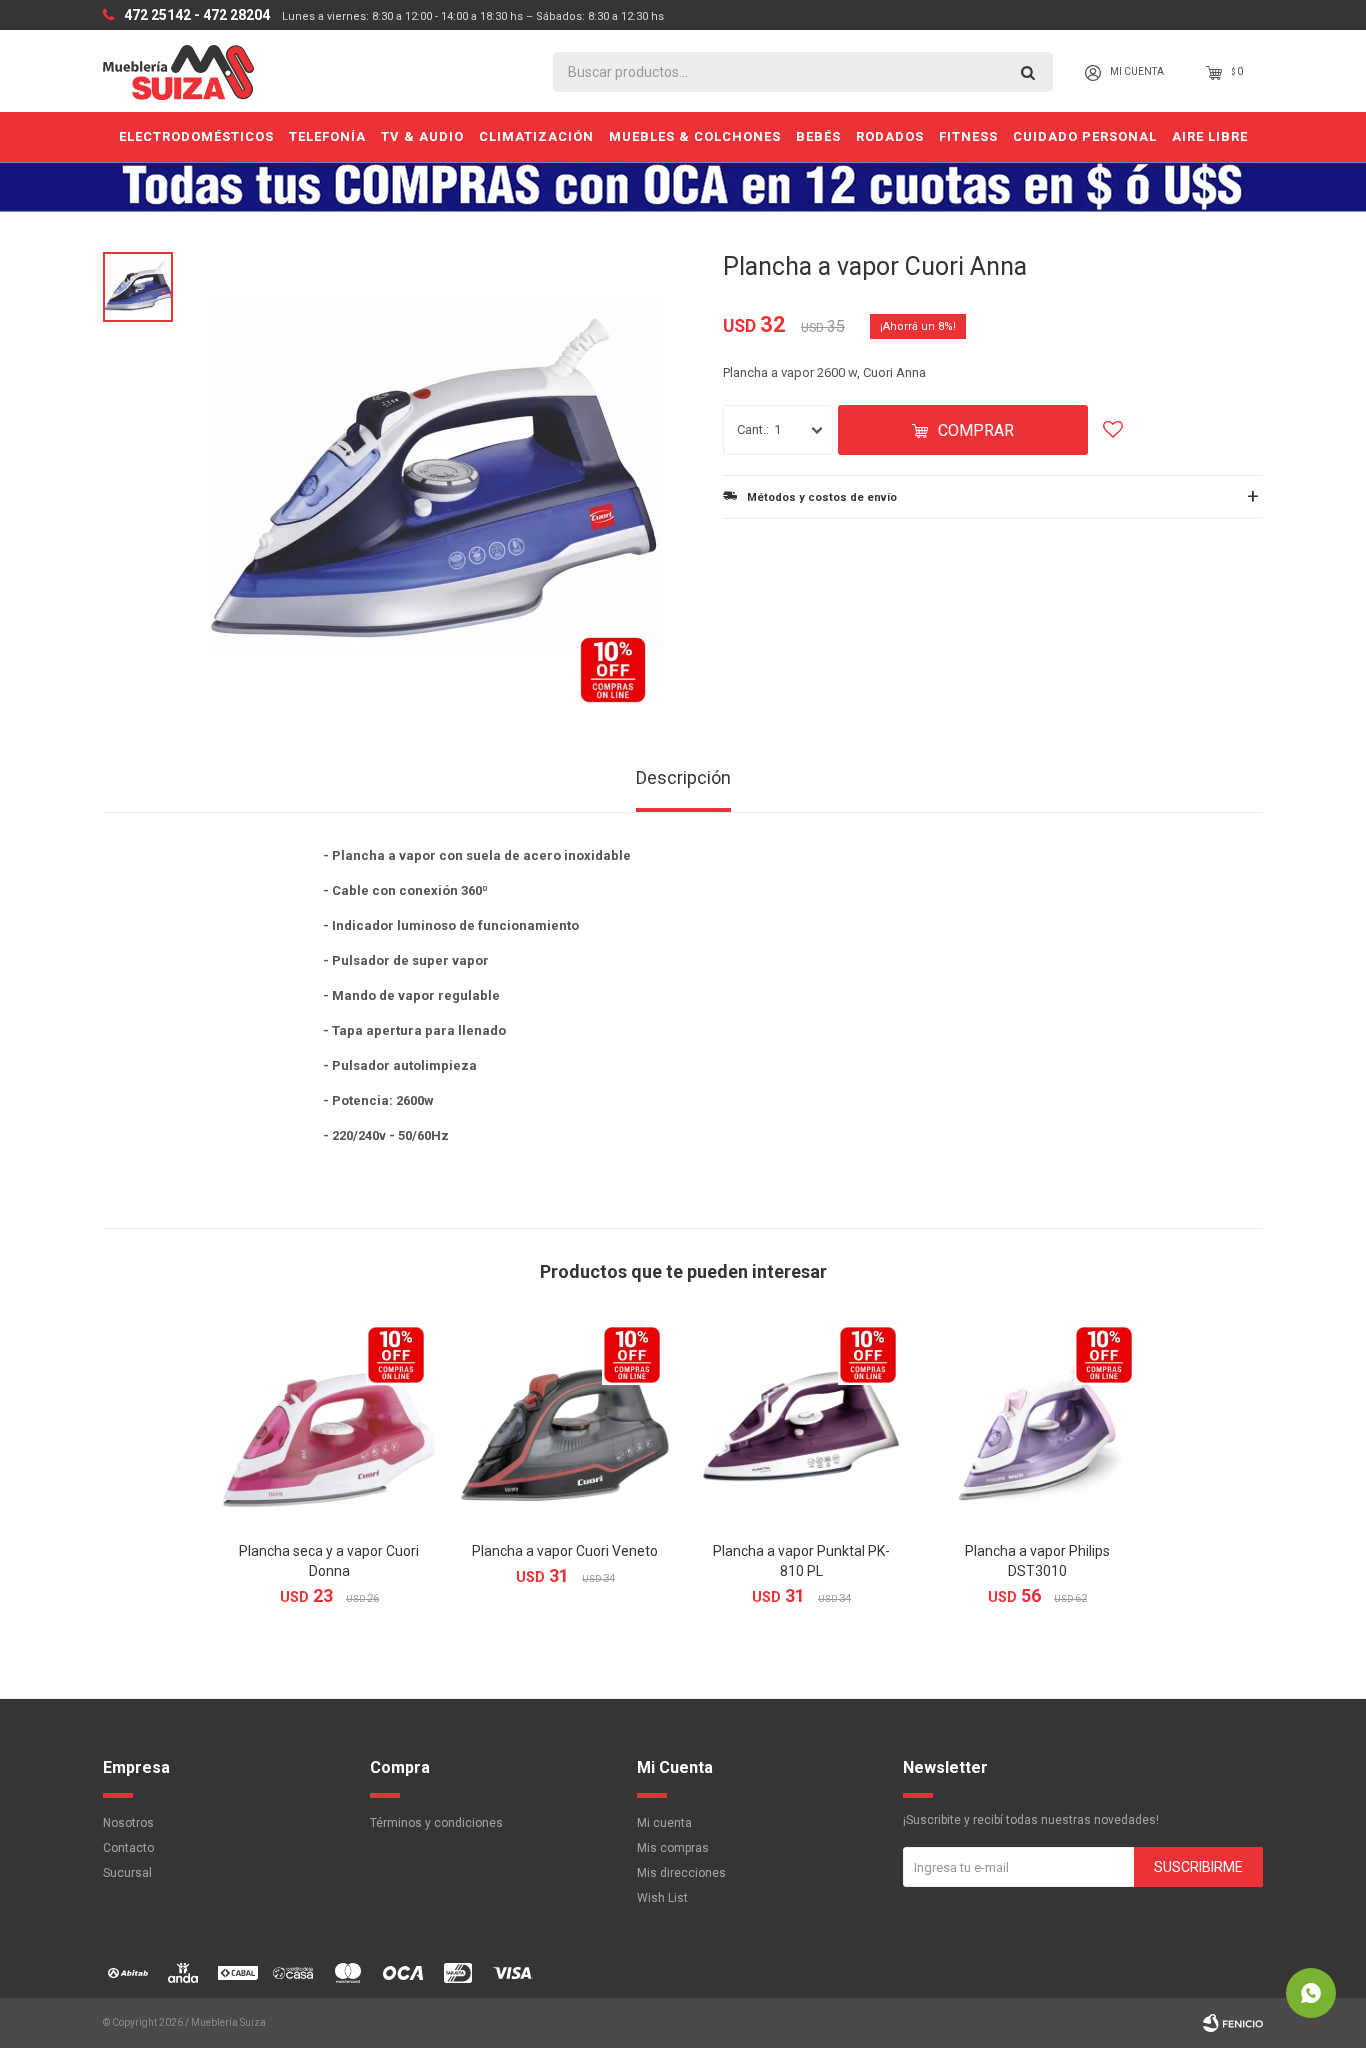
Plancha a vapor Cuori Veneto (565, 1551)
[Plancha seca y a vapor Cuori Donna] (329, 1422)
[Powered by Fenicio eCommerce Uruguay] (1233, 2023)
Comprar (976, 430)
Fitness (968, 136)
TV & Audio (422, 136)
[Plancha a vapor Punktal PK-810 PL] (801, 1422)
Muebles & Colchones (695, 136)
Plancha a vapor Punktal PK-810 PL (801, 1561)
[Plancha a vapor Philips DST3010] (1037, 1422)
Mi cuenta (664, 1823)
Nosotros (128, 1823)
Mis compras (673, 1848)
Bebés (818, 136)
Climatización (536, 136)
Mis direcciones (681, 1873)
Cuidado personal (1085, 136)
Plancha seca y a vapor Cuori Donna (329, 1561)
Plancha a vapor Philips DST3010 (1037, 1561)
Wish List (662, 1898)
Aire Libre (1210, 136)
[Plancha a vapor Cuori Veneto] (565, 1422)
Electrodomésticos (196, 136)
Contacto (128, 1848)
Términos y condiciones (436, 1823)
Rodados (890, 136)
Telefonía (327, 136)
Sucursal (127, 1873)
